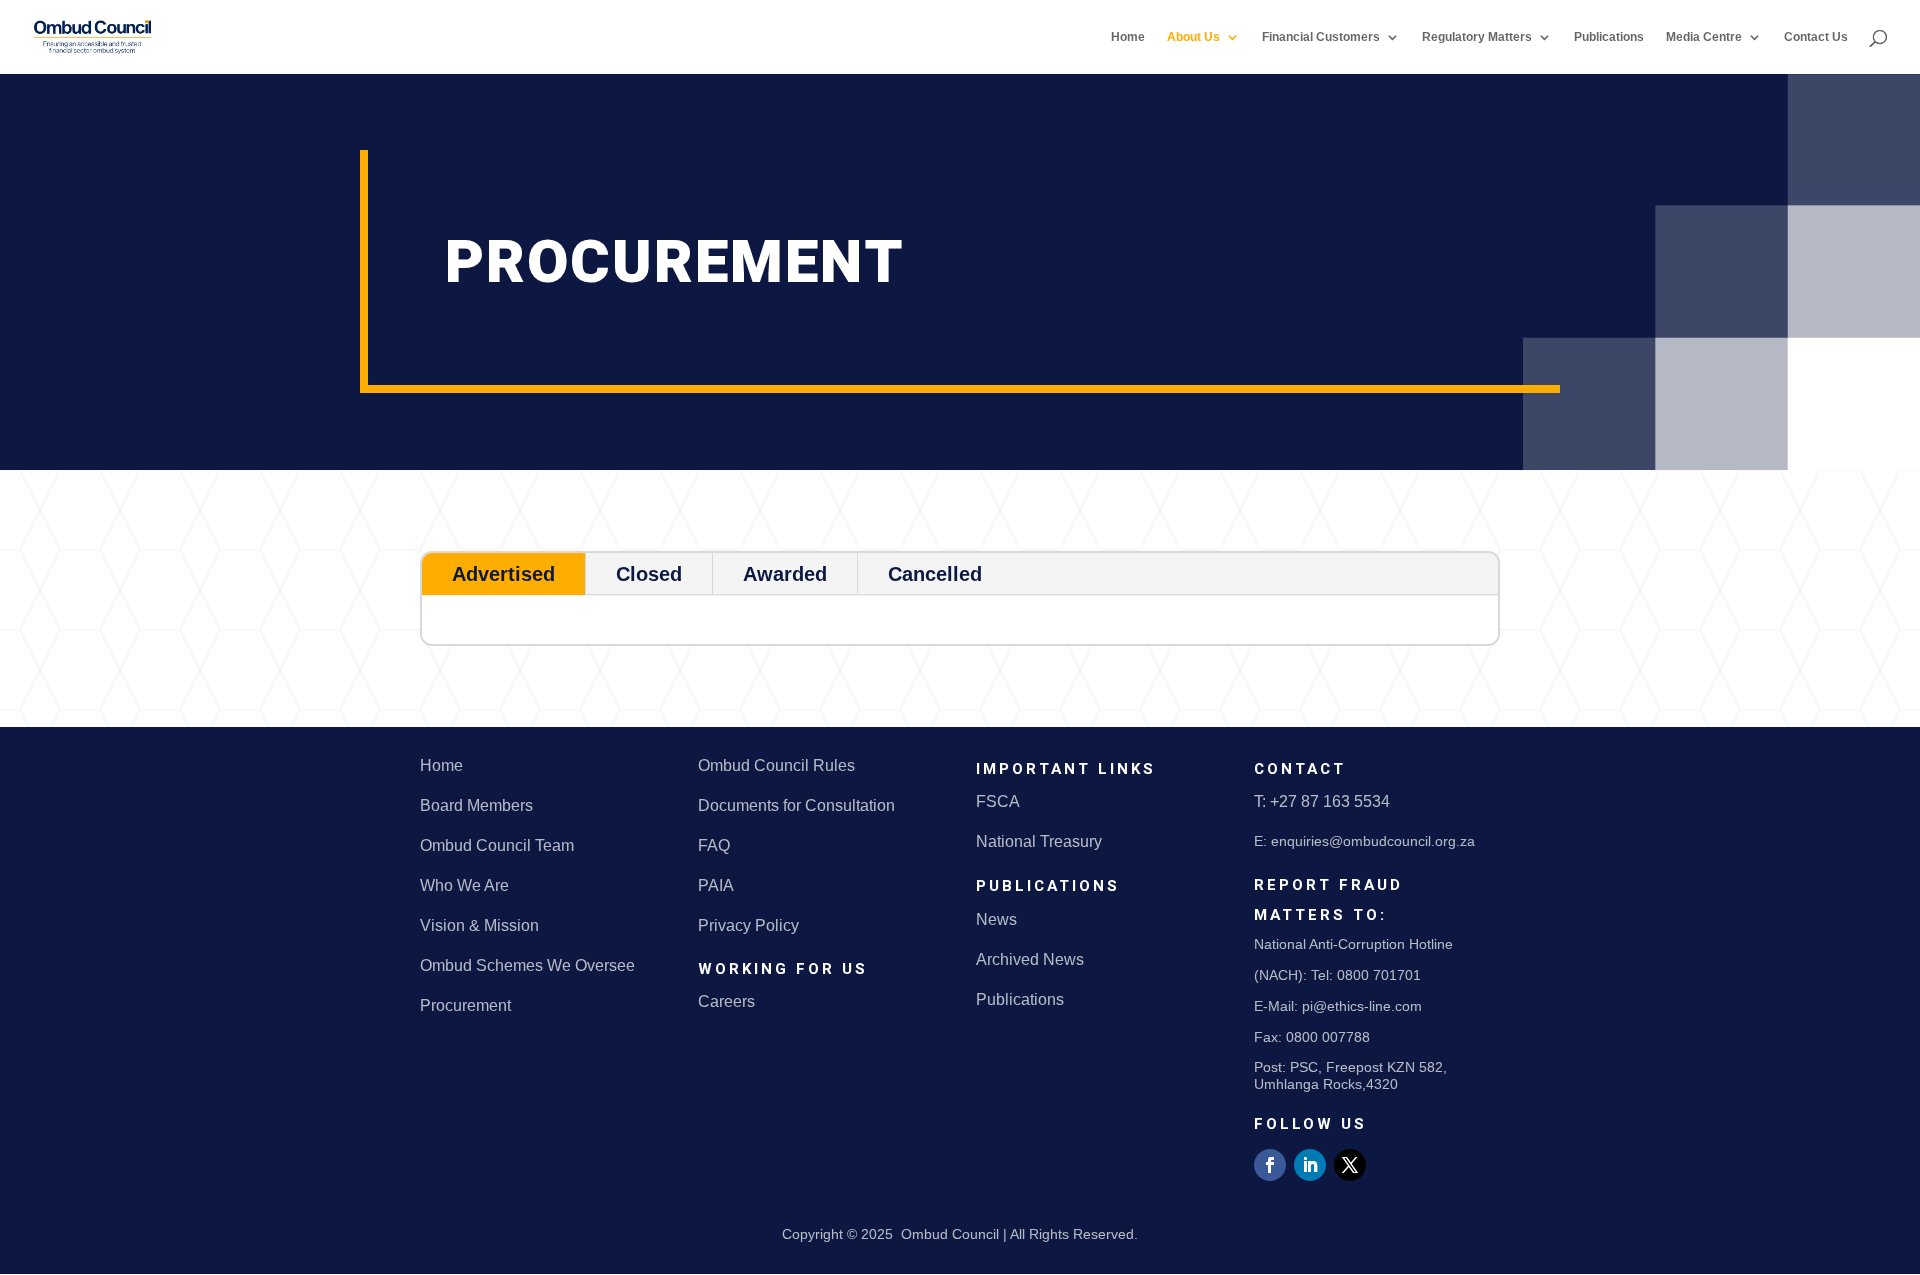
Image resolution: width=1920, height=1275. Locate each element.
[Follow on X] (1350, 1165)
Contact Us (1816, 37)
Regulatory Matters (1477, 37)
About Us (1193, 37)
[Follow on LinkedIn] (1310, 1165)
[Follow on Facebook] (1270, 1165)
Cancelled (935, 574)
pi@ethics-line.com (1362, 1006)
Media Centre (1704, 37)
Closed (649, 574)
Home (1128, 37)
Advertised (503, 574)
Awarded (785, 574)
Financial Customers (1321, 37)
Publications (1609, 37)
